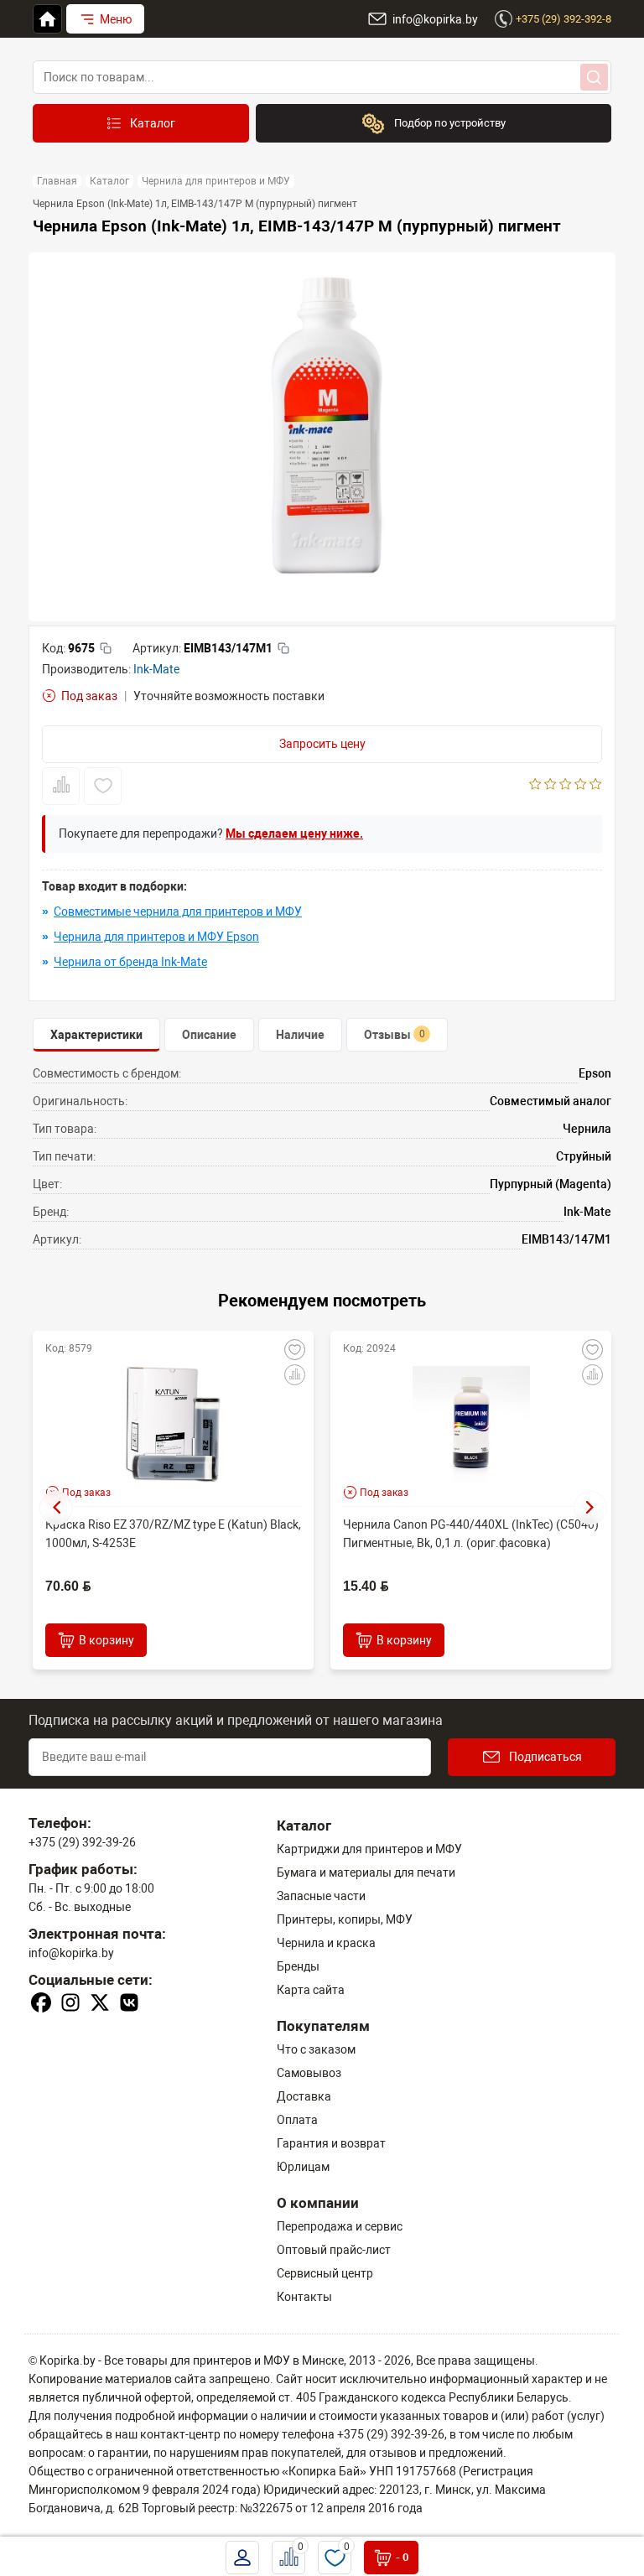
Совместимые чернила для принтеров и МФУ (178, 911)
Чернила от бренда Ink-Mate (130, 962)
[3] (566, 786)
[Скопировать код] (106, 648)
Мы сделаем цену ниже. (294, 834)
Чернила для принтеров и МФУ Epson (156, 937)
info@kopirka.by (71, 1953)
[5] (596, 786)
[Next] (590, 1508)
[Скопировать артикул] (283, 648)
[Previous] (56, 1508)
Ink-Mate (156, 669)
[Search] (594, 77)
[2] (551, 786)
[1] (535, 786)
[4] (581, 786)
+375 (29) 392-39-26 (82, 1842)
